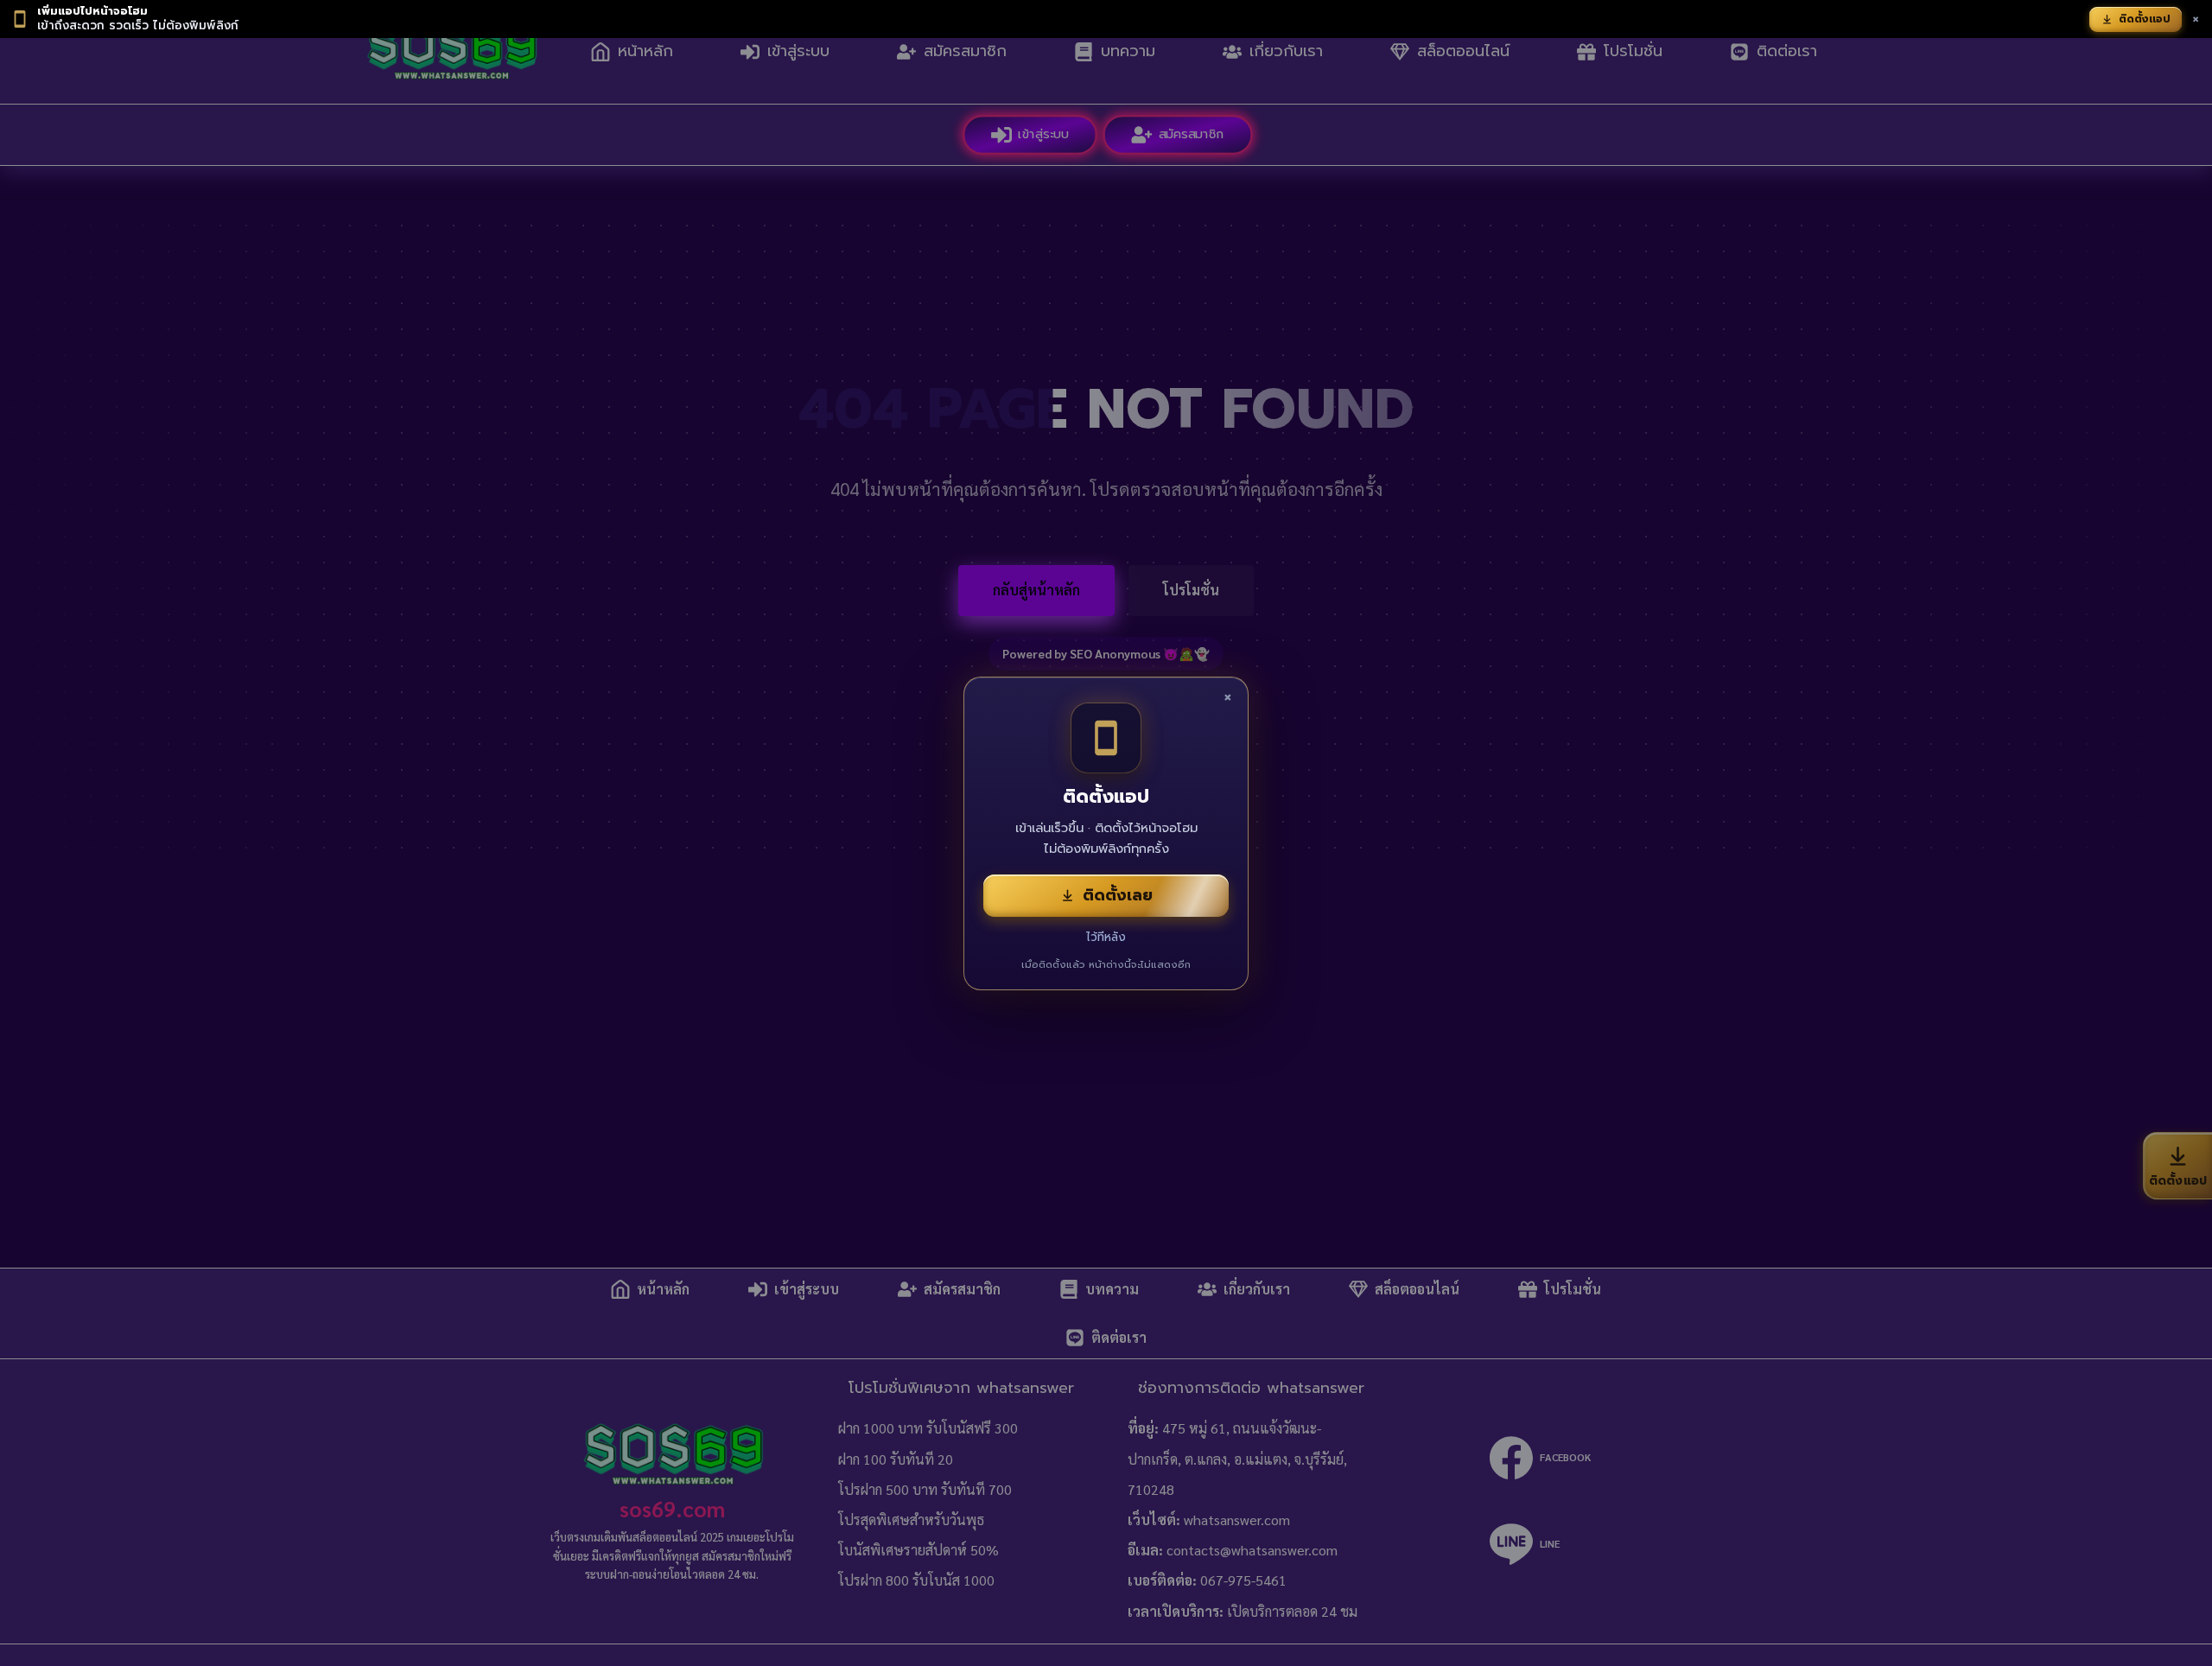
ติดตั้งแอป (2145, 19)
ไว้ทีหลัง (1106, 937)
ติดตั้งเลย (1118, 895)
